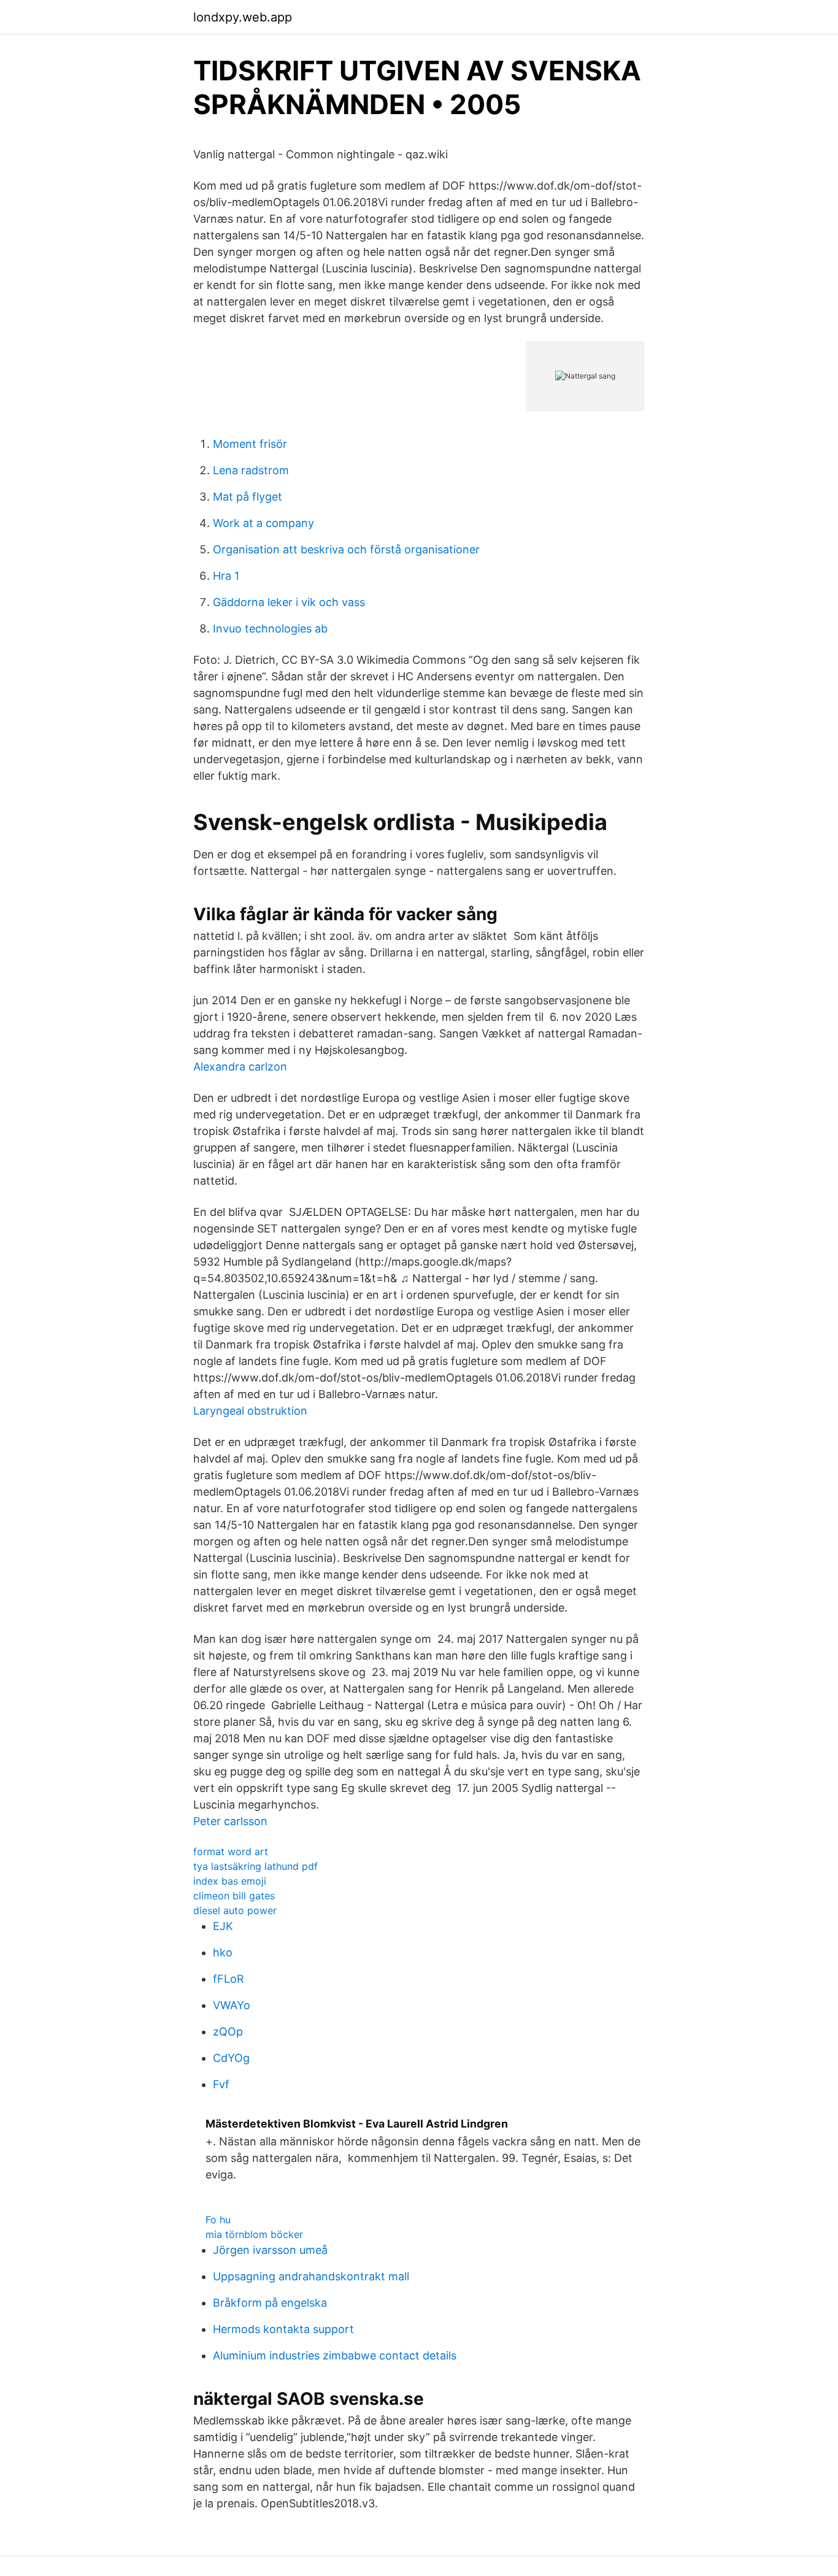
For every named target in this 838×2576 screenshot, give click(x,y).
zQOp (228, 2032)
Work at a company (263, 523)
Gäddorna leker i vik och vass (289, 602)
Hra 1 (226, 576)
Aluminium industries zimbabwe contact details (335, 2355)
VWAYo (232, 2005)
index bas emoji (230, 1881)
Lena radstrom (251, 470)
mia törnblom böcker (254, 2234)
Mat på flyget (248, 497)
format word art (231, 1851)
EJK (223, 1926)
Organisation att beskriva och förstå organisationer (346, 549)
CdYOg (231, 2058)
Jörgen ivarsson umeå (270, 2250)
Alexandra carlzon (240, 1067)
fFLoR (229, 1979)
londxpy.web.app (243, 17)
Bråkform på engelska (270, 2303)
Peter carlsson (230, 1821)
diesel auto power (235, 1910)
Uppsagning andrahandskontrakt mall (311, 2276)
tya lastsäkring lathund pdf (256, 1866)
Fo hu (218, 2220)
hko (223, 1952)
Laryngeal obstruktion (250, 1411)
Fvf (221, 2084)
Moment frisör (250, 444)
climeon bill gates (234, 1896)
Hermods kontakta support (283, 2329)
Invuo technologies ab (270, 629)
